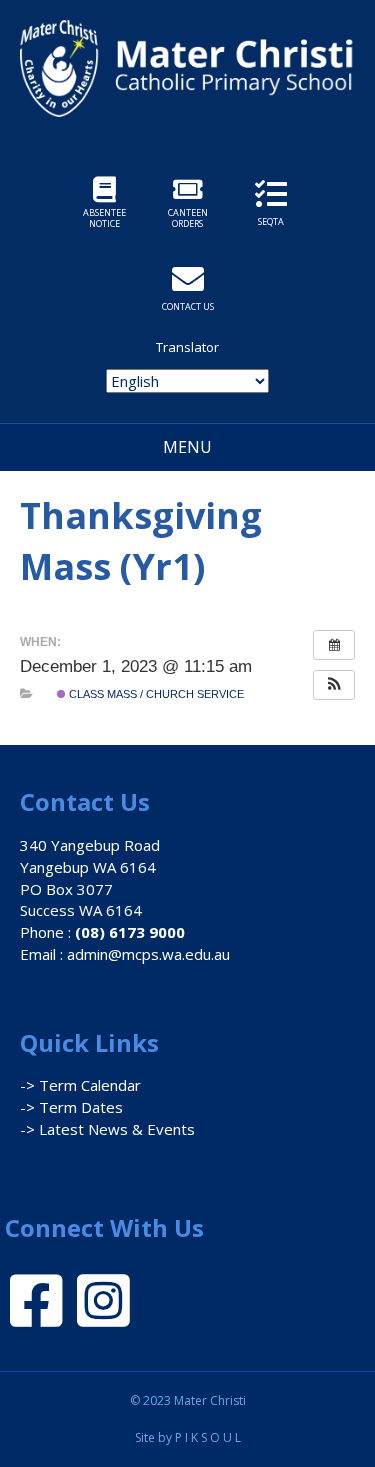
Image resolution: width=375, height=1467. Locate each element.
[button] (334, 685)
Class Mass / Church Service (155, 694)
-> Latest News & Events (107, 1129)
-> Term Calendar (80, 1085)
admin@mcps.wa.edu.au (148, 954)
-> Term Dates (71, 1107)
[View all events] (334, 645)
